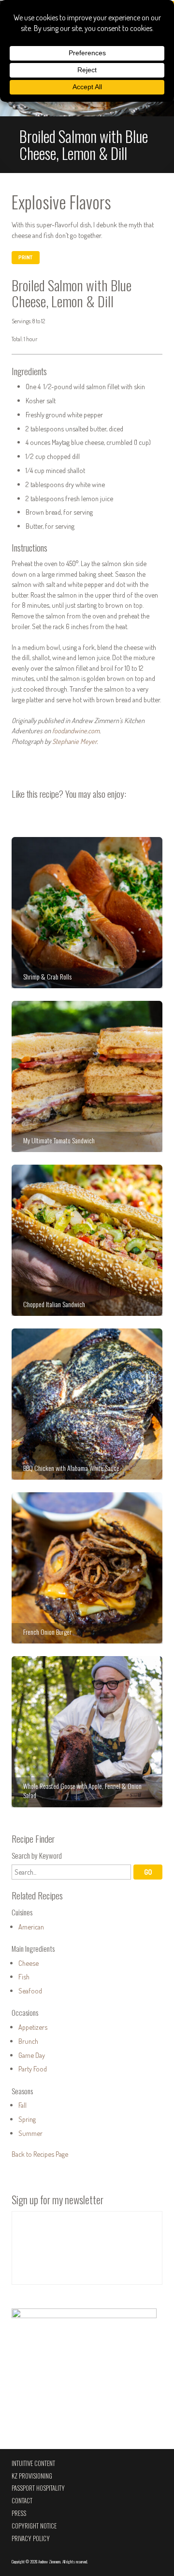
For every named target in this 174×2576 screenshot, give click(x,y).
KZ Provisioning (32, 2476)
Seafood (30, 1991)
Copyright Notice (34, 2526)
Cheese (29, 1963)
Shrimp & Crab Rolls (87, 913)
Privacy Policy (31, 2538)
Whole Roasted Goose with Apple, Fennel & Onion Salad (87, 1732)
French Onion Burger (87, 1568)
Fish (24, 1976)
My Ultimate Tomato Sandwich (87, 1076)
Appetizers (33, 2027)
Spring (27, 2119)
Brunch (28, 2041)
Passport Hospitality (38, 2488)
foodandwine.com (76, 730)
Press (19, 2513)
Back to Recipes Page (40, 2154)
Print (25, 257)
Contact (22, 2501)
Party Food (33, 2069)
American (31, 1927)
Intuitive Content (33, 2463)
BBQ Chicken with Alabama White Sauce (87, 1404)
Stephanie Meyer (74, 741)
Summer (30, 2133)
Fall (22, 2105)
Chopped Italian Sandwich (87, 1240)
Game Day (32, 2055)
